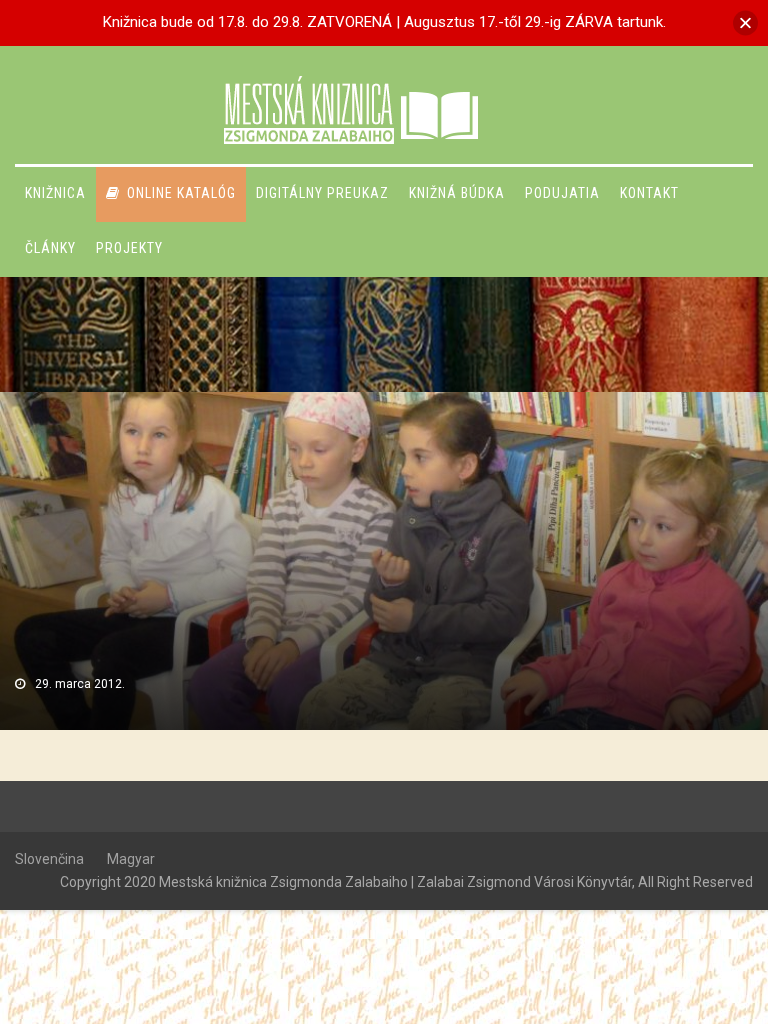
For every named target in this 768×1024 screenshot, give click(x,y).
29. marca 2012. (80, 684)
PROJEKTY (129, 248)
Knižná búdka (457, 193)
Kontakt (649, 193)
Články (50, 248)
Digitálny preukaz (322, 193)
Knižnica (55, 193)
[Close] (745, 22)
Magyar (131, 859)
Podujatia (562, 193)
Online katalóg (181, 193)
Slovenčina (49, 859)
